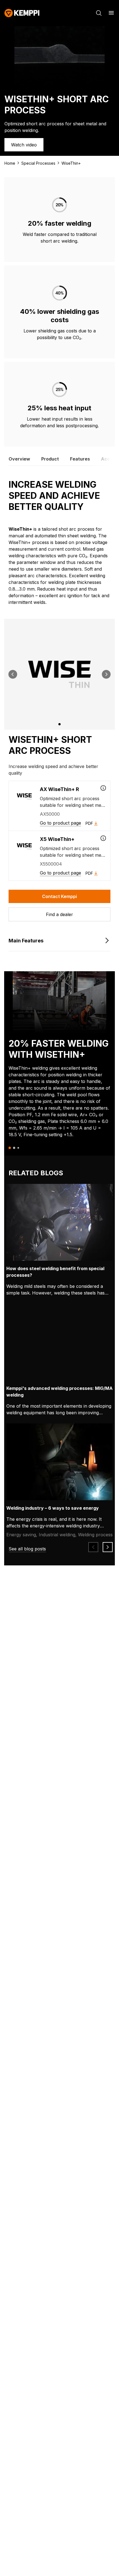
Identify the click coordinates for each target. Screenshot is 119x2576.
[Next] (106, 674)
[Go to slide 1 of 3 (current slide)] (10, 1148)
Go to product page (60, 823)
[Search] (99, 13)
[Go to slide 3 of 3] (18, 1148)
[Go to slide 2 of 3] (14, 1148)
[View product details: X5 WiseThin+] (103, 838)
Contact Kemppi (59, 896)
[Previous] (13, 674)
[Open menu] (111, 13)
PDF (89, 823)
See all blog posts (27, 1549)
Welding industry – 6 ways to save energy (53, 1508)
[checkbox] (59, 806)
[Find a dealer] (59, 914)
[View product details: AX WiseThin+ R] (103, 788)
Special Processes (38, 163)
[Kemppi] (22, 13)
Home (10, 163)
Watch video (24, 145)
